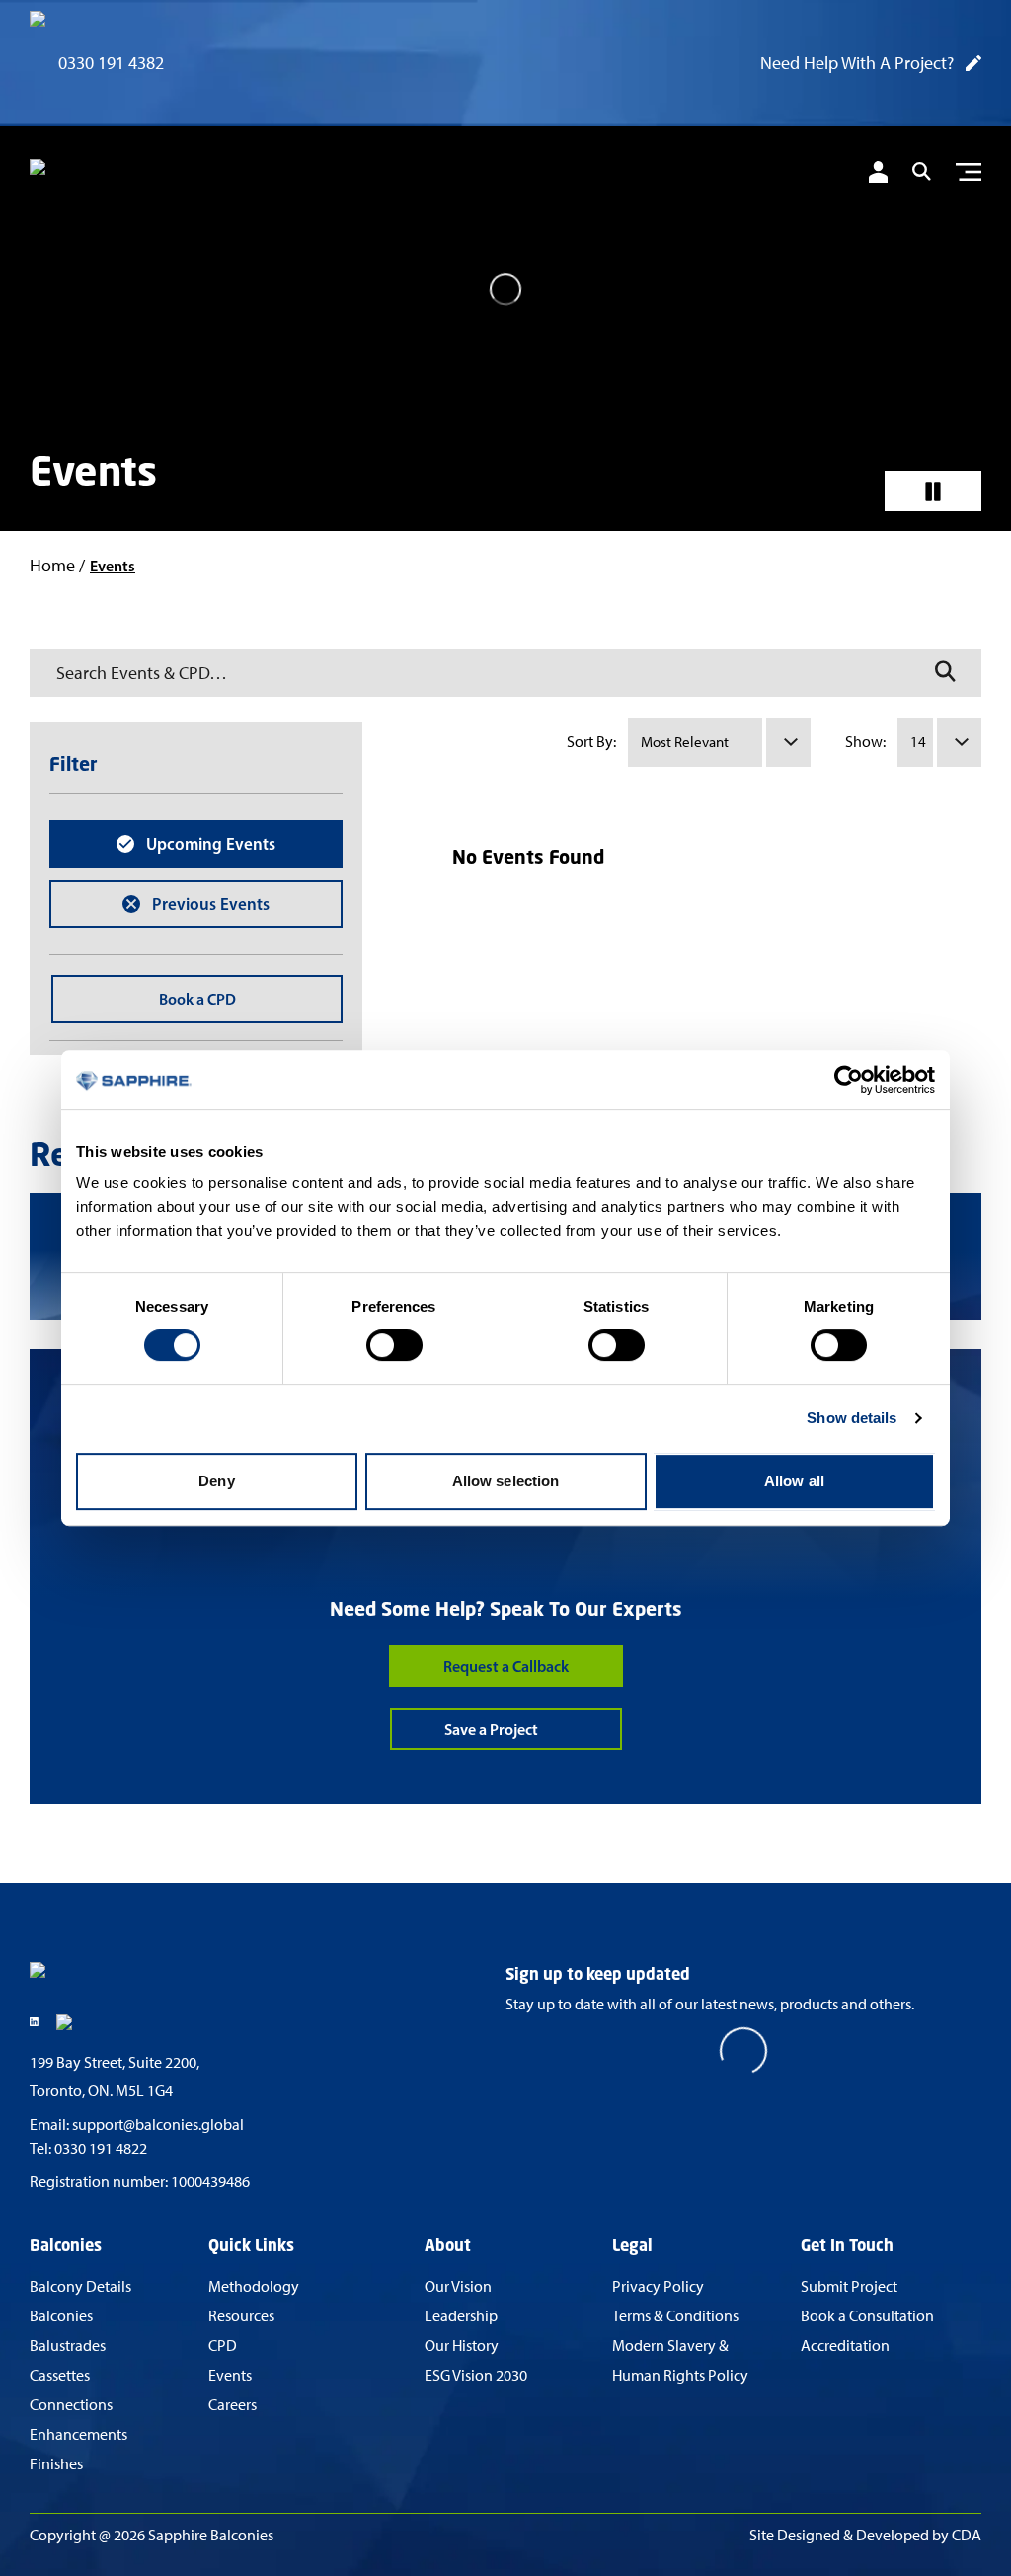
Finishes (56, 2464)
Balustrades (68, 2346)
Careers (233, 2405)
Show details (852, 1418)
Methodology (254, 2286)
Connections (71, 2405)
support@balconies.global (158, 2124)
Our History (462, 2346)
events (113, 566)
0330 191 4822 (101, 2148)
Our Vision (458, 2286)
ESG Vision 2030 (476, 2375)
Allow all (794, 1481)
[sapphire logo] (128, 175)
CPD (223, 2346)
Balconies (61, 2316)
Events (230, 2375)
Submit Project (849, 2286)
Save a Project (491, 1729)
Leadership (461, 2316)
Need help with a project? (857, 63)
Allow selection (506, 1481)
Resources (241, 2316)
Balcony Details (80, 2286)
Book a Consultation (867, 2316)
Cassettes (60, 2375)
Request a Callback (506, 1666)
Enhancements (78, 2434)
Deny (216, 1481)
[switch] (394, 1345)
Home (52, 566)
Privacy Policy (658, 2286)
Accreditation (845, 2346)
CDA (967, 2535)
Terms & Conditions (675, 2316)
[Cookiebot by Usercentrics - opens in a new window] (849, 1080)
